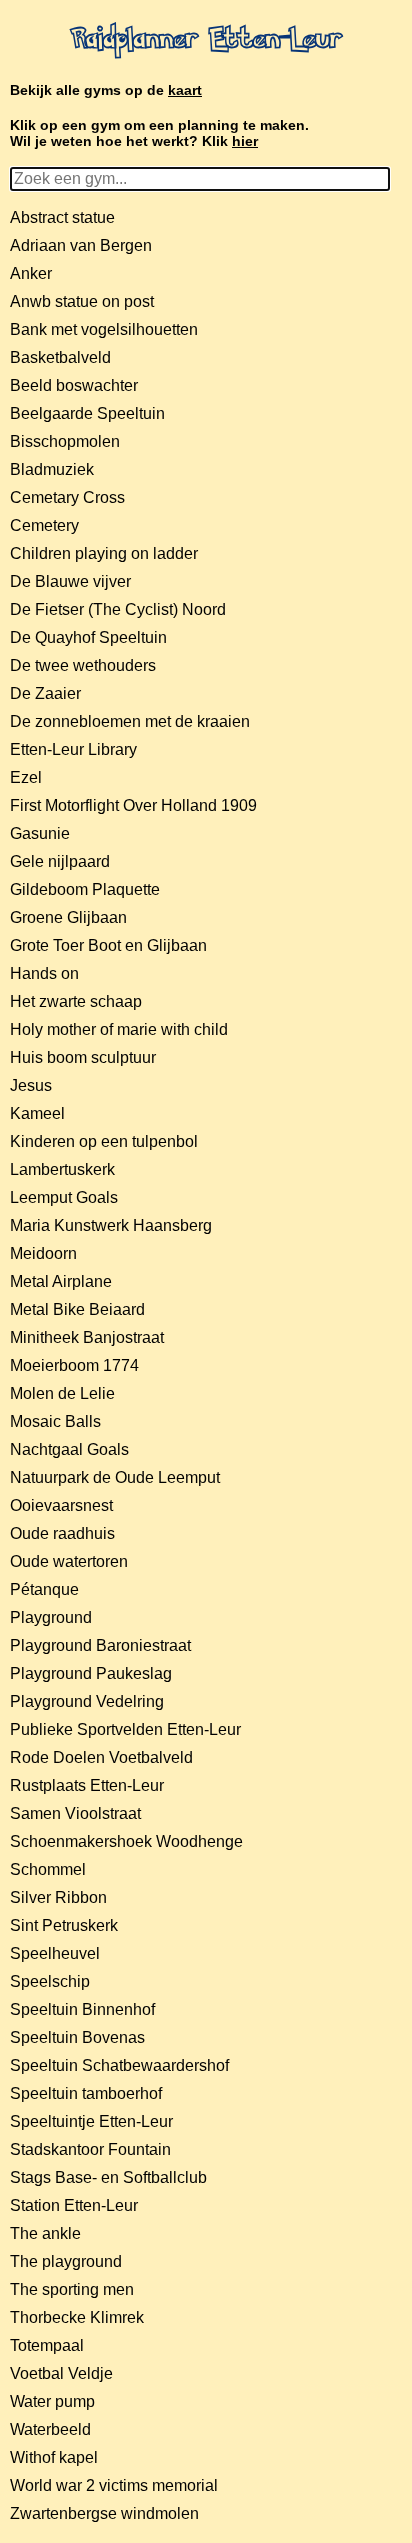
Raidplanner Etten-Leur (206, 41)
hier (245, 141)
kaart (185, 90)
